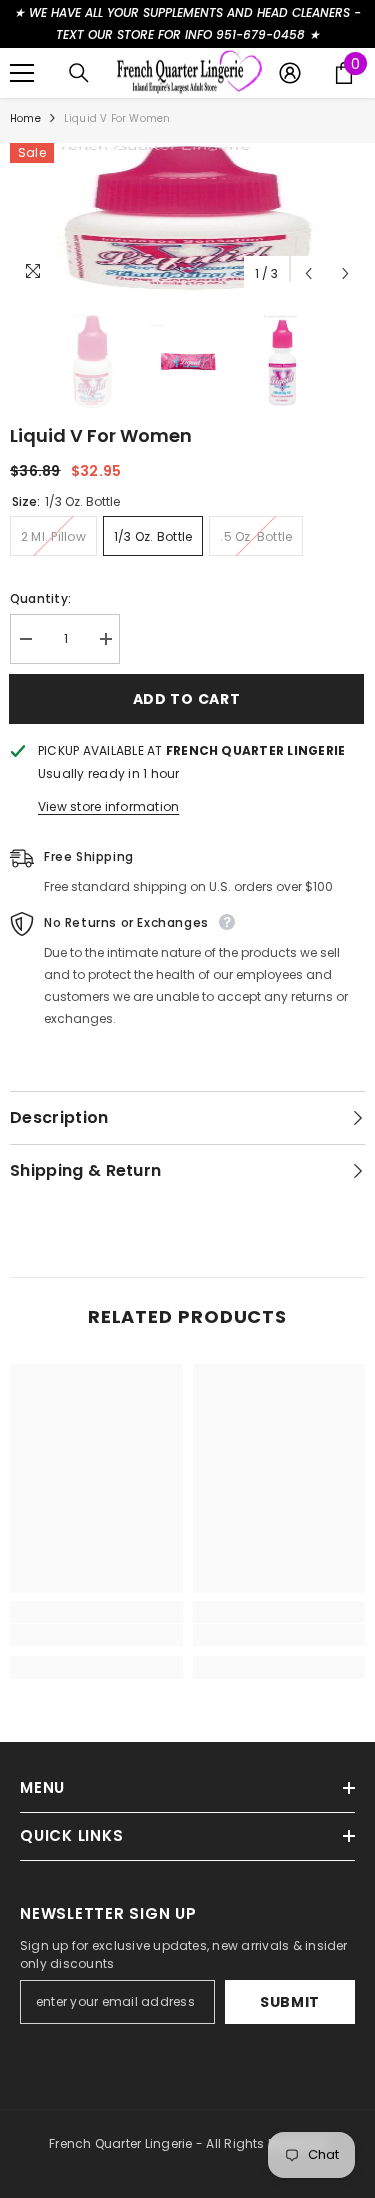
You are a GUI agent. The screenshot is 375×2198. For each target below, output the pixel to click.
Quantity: (40, 598)
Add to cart (192, 699)
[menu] (22, 73)
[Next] (345, 273)
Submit (290, 2002)
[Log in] (290, 73)
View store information (108, 806)
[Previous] (308, 273)
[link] (96, 1635)
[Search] (79, 73)
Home (25, 118)
